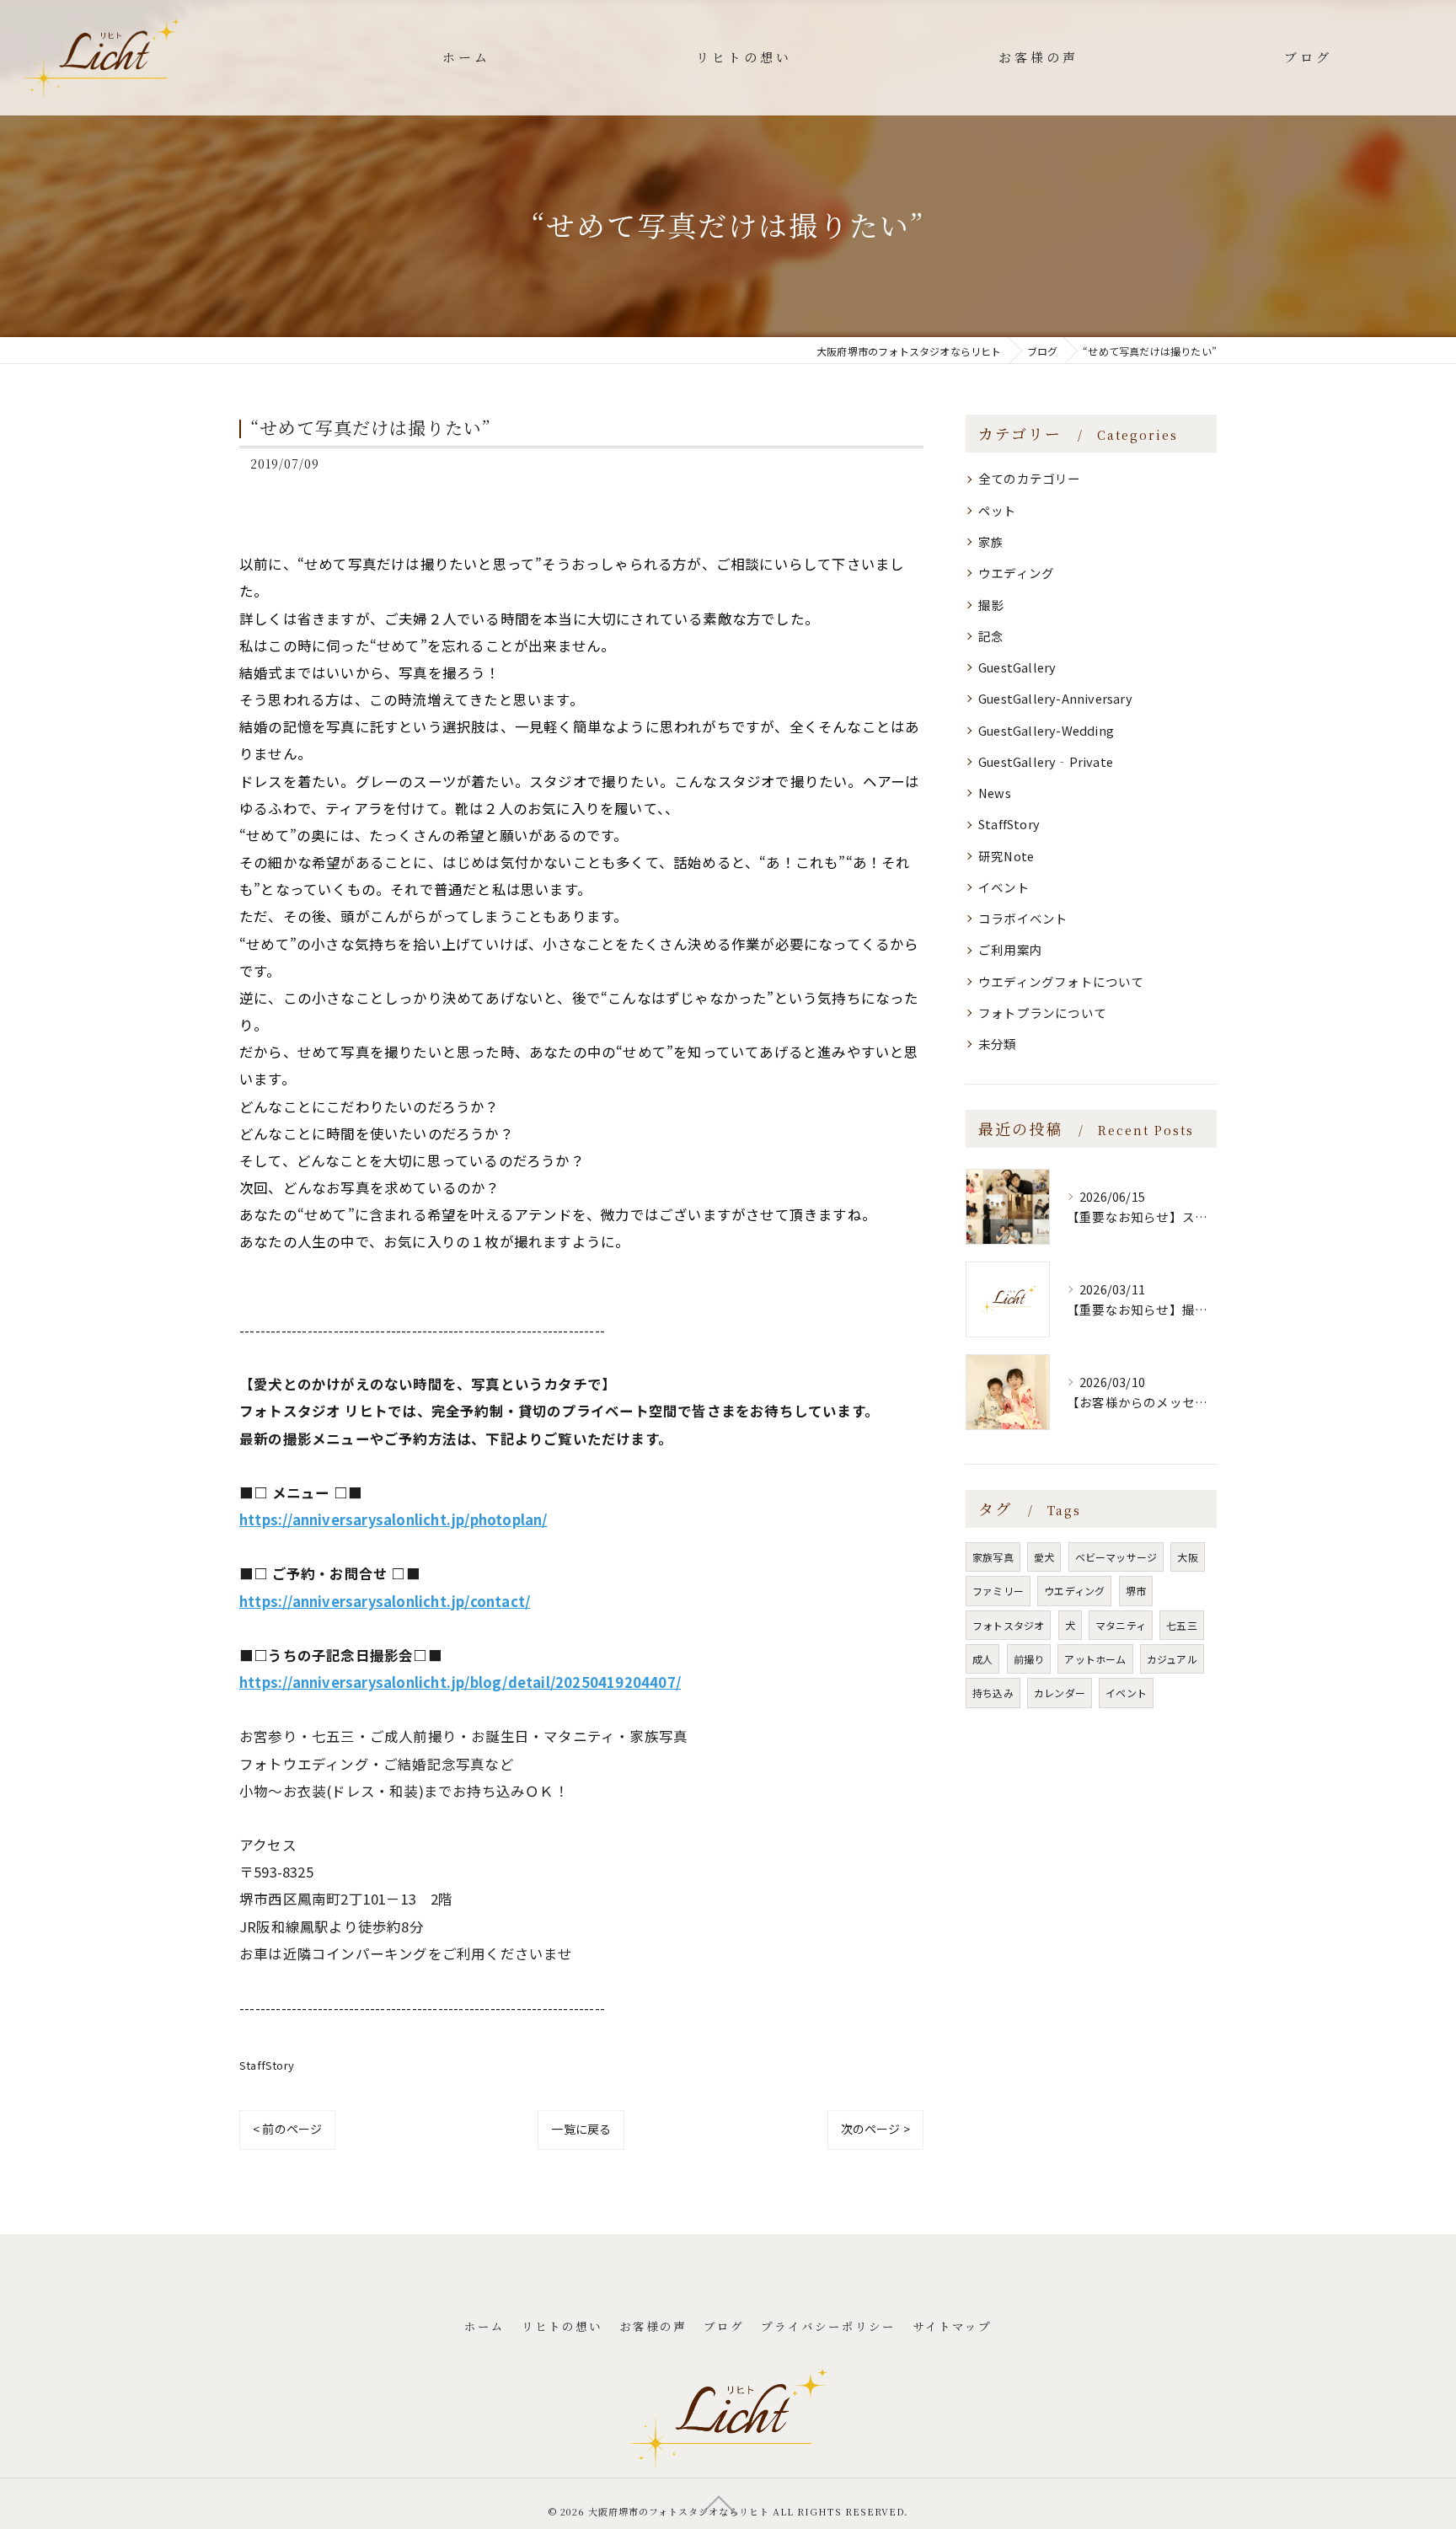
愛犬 (1044, 1557)
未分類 (998, 1044)
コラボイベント (1023, 918)
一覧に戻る (581, 2129)
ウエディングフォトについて (1061, 981)
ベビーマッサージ (1116, 1557)
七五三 (1182, 1625)
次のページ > (875, 2129)
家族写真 (993, 1557)
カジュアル (1172, 1659)
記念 (991, 636)
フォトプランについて (1042, 1013)
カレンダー (1060, 1693)
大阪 (1187, 1557)
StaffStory (267, 2065)
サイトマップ (952, 2326)
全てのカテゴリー (1030, 478)
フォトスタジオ (1008, 1625)
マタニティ (1121, 1625)
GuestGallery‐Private (1046, 761)
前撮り (1029, 1659)
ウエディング (1016, 573)
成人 (982, 1659)
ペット (998, 510)
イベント (1004, 887)
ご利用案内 (1010, 949)
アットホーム (1095, 1659)
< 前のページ (287, 2129)
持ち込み (993, 1693)
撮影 (991, 605)
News (995, 793)
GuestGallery (1017, 667)
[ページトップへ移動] (720, 2504)
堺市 (1136, 1591)
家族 (991, 541)
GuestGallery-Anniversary (1055, 698)
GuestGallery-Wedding (1046, 730)
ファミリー (998, 1591)
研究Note (1006, 856)
